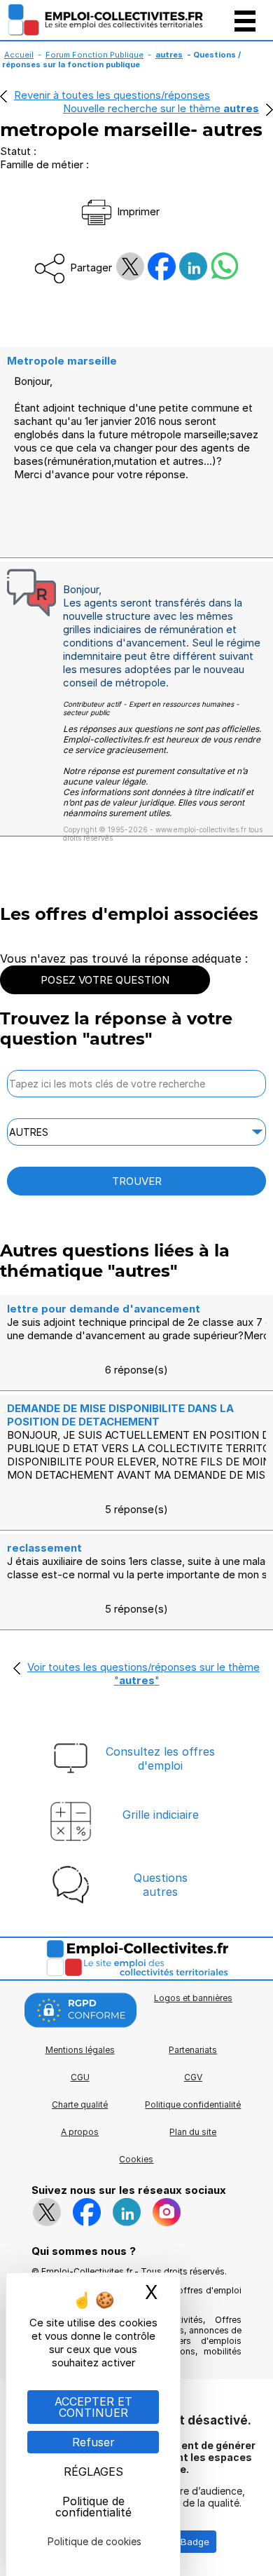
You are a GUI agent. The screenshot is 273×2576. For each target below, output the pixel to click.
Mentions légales (80, 2050)
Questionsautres (161, 1885)
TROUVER (137, 1181)
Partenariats (193, 2050)
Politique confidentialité (193, 2104)
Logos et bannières (193, 1998)
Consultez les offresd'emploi (160, 1758)
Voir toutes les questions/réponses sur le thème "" (143, 1674)
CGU (80, 2077)
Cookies (136, 2159)
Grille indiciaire (161, 1815)
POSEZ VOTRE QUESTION (105, 980)
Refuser (93, 2442)
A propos (80, 2132)
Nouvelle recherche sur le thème (161, 108)
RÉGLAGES (93, 2472)
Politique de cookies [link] (94, 2541)
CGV (193, 2077)
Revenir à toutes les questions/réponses (112, 95)
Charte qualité (80, 2104)
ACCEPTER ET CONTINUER (93, 2407)
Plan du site (193, 2132)
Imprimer (137, 211)
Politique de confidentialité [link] (93, 2507)
